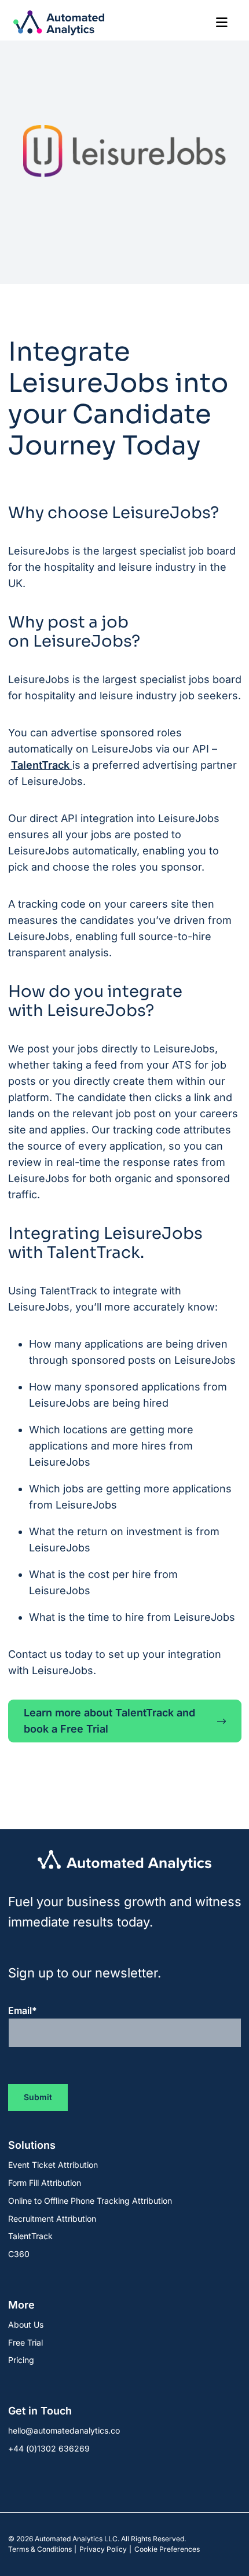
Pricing (21, 2360)
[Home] (59, 23)
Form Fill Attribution (45, 2183)
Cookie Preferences (167, 2549)
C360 (19, 2254)
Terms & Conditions (40, 2549)
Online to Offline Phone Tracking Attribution (90, 2201)
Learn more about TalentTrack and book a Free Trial (109, 1721)
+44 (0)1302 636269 (49, 2448)
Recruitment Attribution (52, 2219)
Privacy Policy (103, 2549)
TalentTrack (40, 765)
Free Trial (25, 2342)
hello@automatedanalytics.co (64, 2430)
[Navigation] (222, 23)
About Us (26, 2324)
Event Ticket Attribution (53, 2165)
